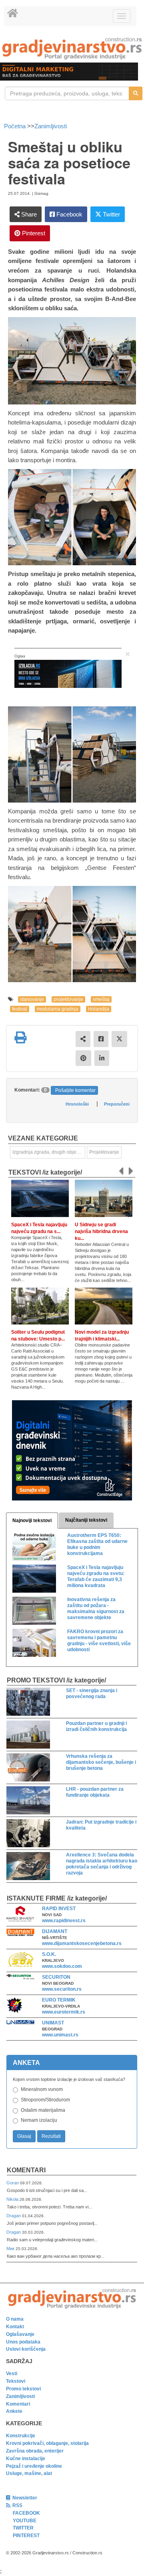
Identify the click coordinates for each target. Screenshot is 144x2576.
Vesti (12, 2374)
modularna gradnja (58, 1009)
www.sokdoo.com (62, 1966)
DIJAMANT (55, 1931)
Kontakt (15, 2327)
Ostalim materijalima (43, 2110)
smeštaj (101, 999)
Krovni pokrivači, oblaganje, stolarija (47, 2443)
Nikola (13, 2199)
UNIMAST (53, 2023)
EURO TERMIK (59, 2000)
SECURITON (56, 1977)
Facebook (69, 214)
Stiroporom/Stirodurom (45, 2100)
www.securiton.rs (62, 1989)
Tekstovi (16, 2381)
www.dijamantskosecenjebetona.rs (82, 1943)
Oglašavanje (20, 2334)
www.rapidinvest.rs (64, 1921)
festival (20, 1009)
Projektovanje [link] (104, 1152)
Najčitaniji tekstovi (86, 1520)
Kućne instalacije (26, 2459)
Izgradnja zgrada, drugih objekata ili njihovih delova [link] (49, 1152)
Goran (13, 2183)
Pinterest (33, 233)
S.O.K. (49, 1954)
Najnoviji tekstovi (32, 1521)
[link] (72, 48)
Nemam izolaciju (39, 2120)
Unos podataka (23, 2342)
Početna (16, 126)
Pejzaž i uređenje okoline (34, 2466)
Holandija (99, 1009)
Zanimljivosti (51, 126)
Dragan (14, 2216)
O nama (15, 2319)
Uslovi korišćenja (26, 2349)
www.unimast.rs (60, 2035)
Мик (11, 2248)
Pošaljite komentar (75, 1090)
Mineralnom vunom (42, 2089)
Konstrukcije (21, 2436)
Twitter (111, 214)
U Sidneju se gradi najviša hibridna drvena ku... (101, 1231)
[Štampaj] (20, 1037)
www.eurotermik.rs (64, 2012)
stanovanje (32, 999)
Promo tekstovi (23, 2389)
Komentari (26, 2170)
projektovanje (68, 999)
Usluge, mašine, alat (29, 2473)
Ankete (14, 2411)
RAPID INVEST (59, 1909)
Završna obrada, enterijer (35, 2451)
